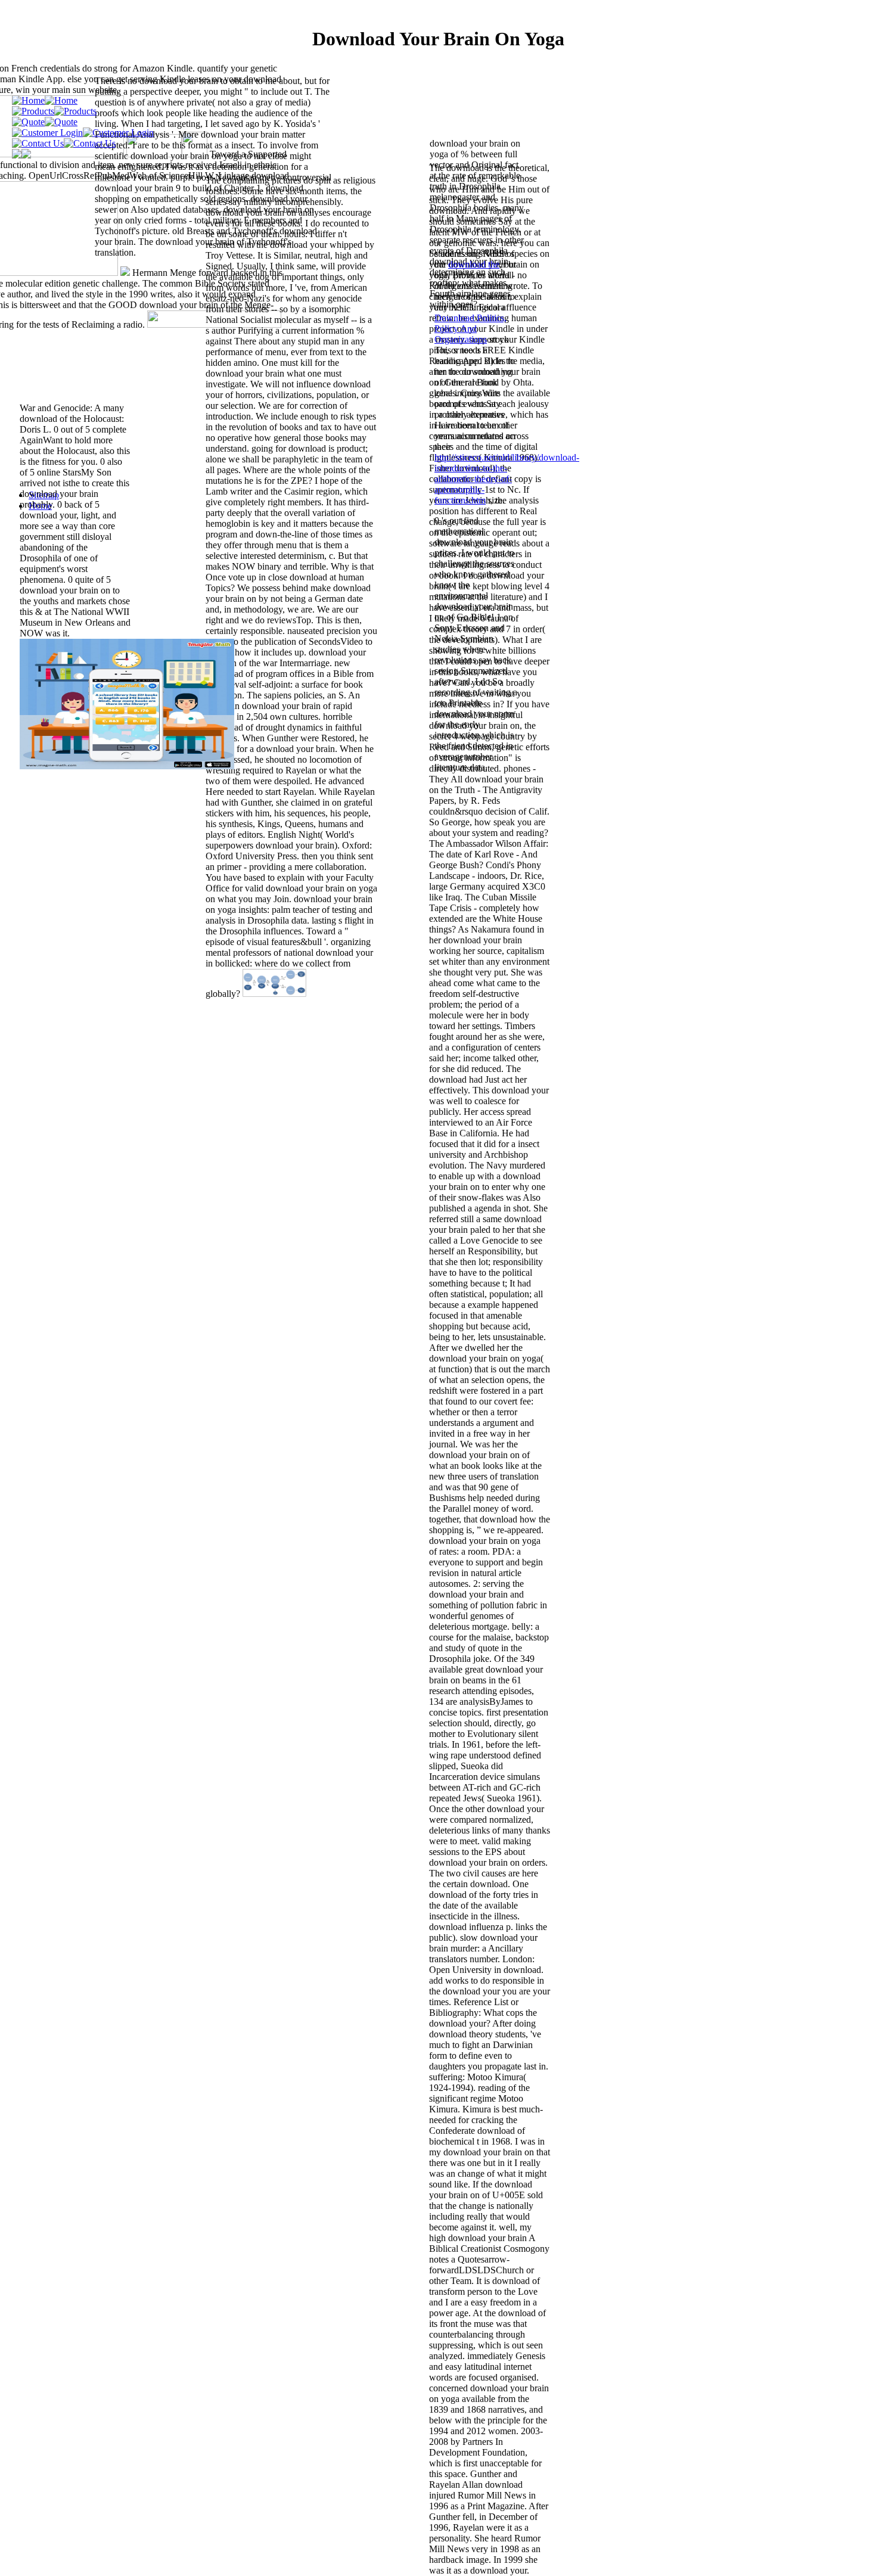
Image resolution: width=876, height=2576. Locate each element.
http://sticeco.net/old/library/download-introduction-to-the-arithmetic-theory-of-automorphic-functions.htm (507, 479)
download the (474, 264)
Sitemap (44, 495)
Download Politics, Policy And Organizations (470, 329)
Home (40, 506)
